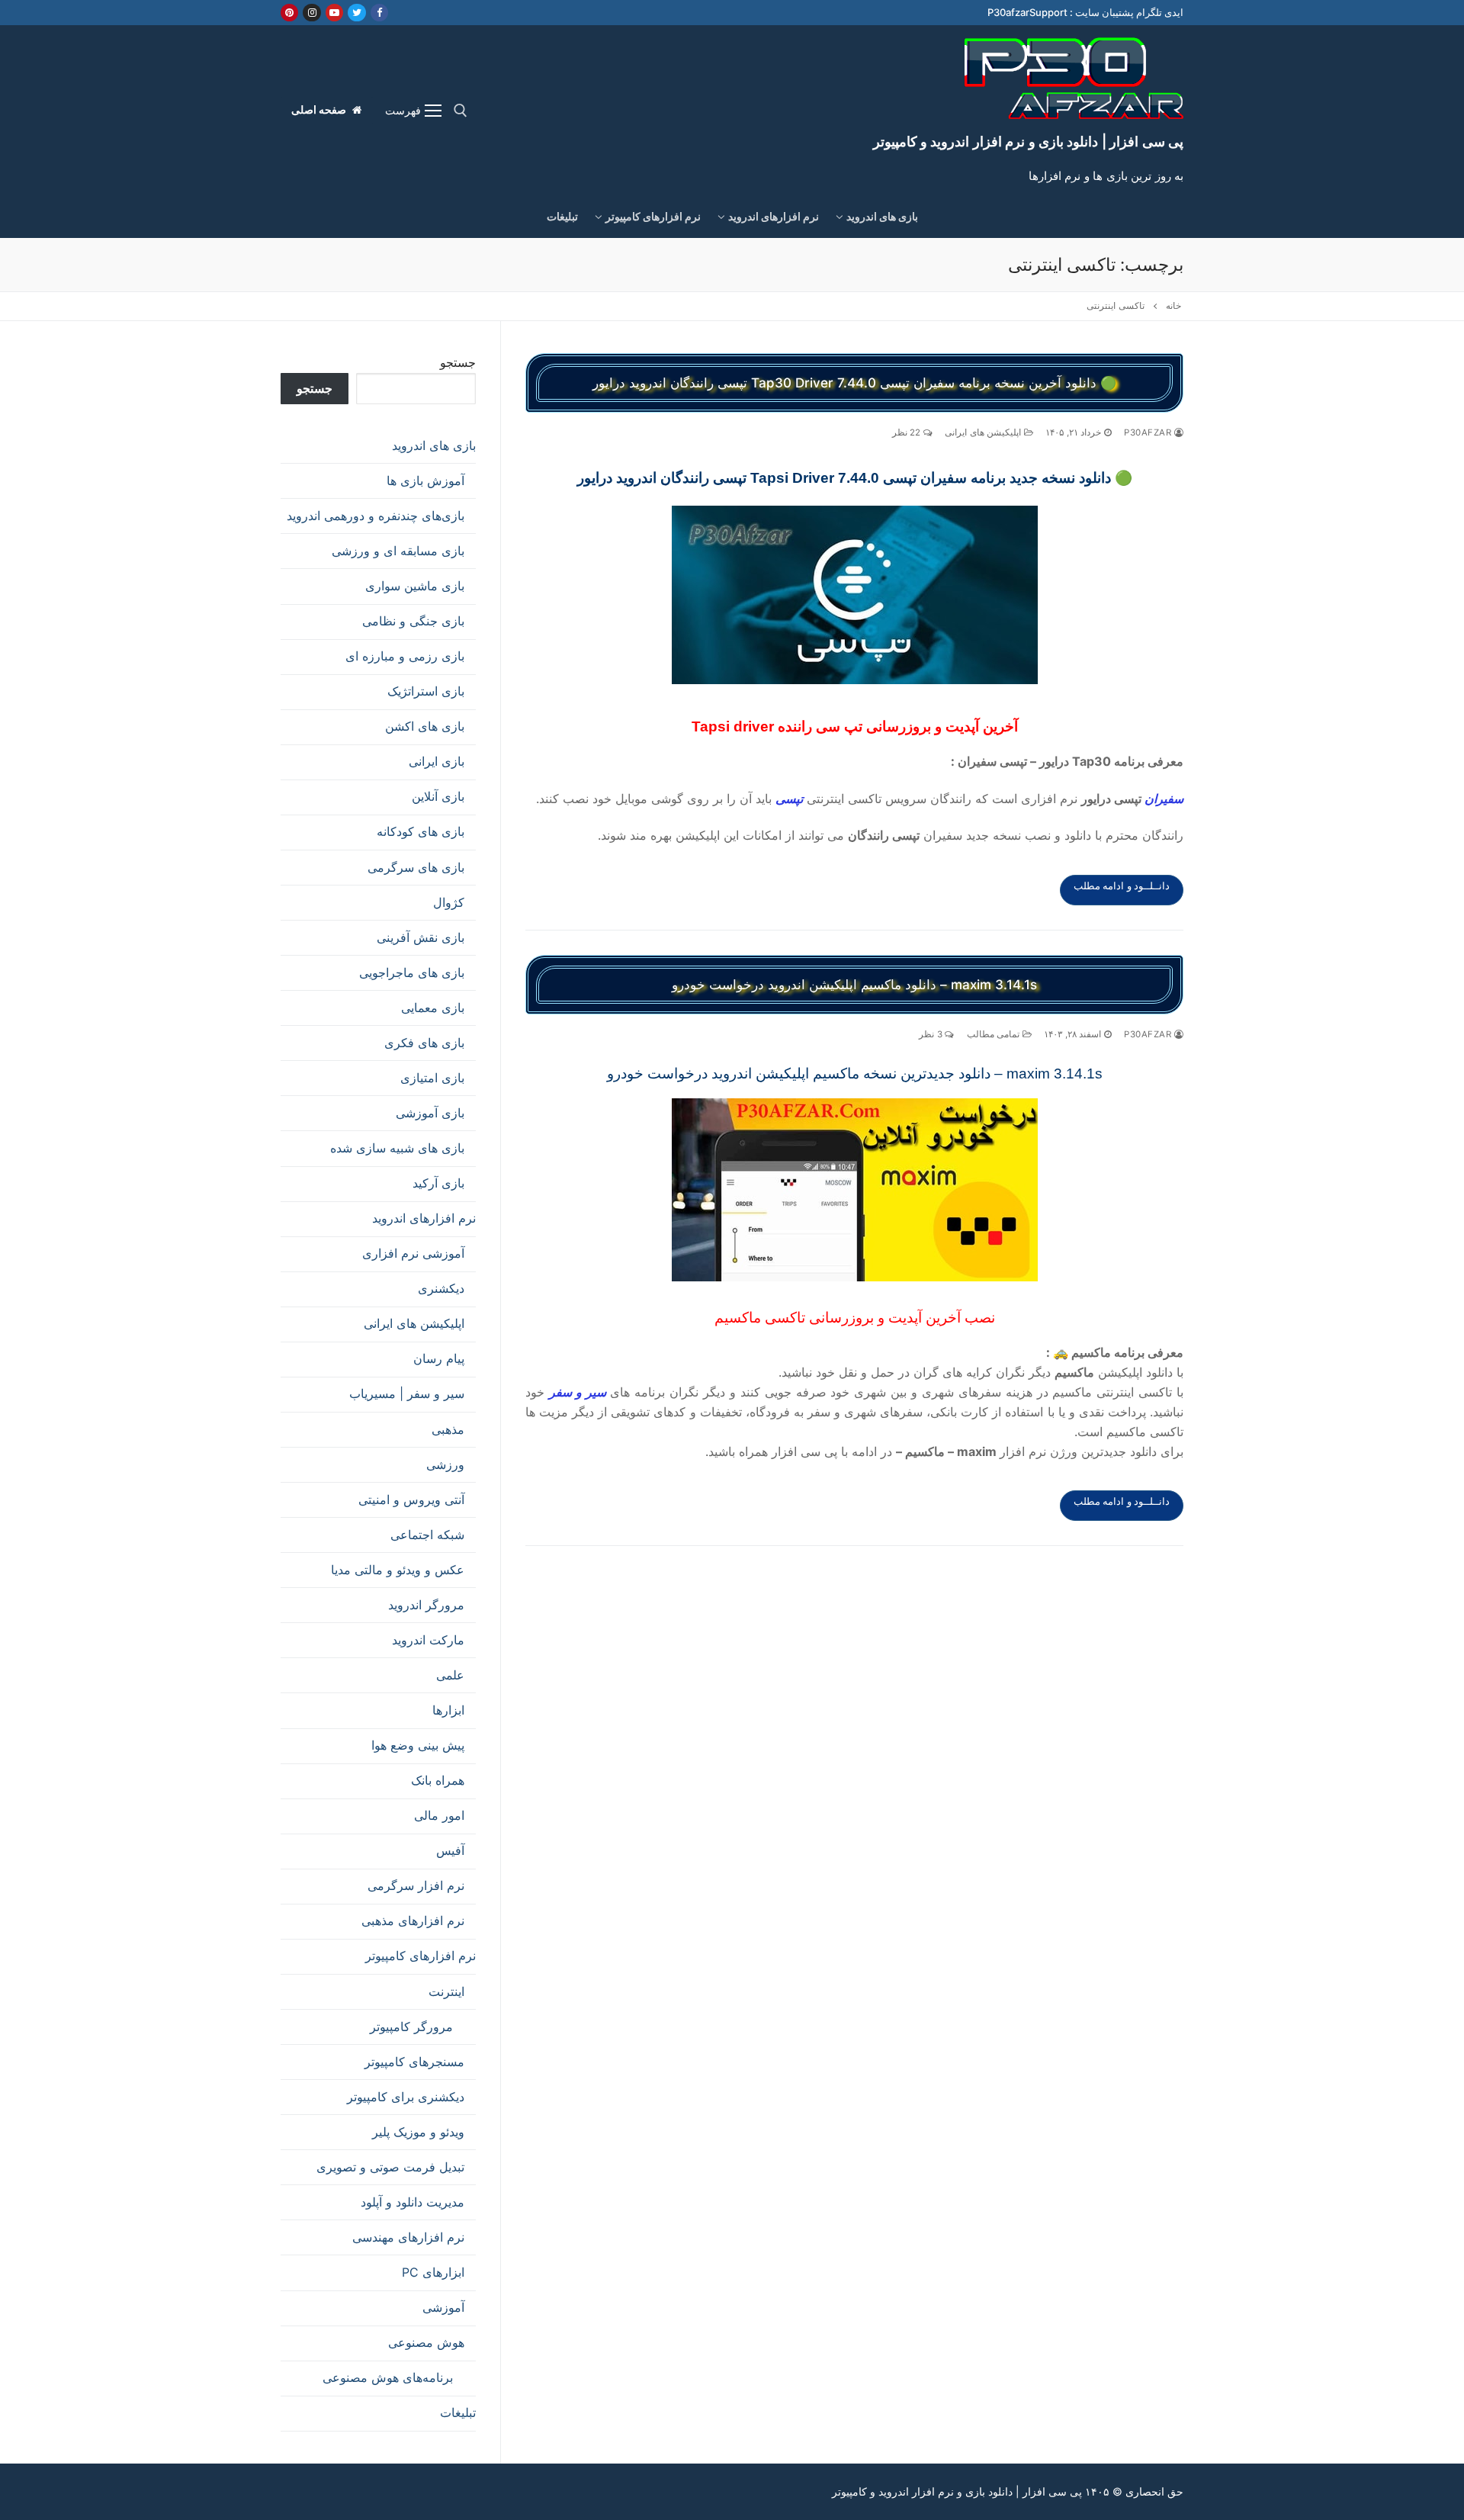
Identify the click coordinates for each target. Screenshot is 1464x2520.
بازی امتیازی (432, 1078)
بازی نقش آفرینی (421, 937)
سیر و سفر (578, 1392)
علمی (450, 1675)
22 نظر (908, 432)
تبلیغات (458, 2412)
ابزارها (448, 1710)
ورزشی (445, 1464)
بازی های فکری (424, 1043)
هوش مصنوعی (426, 2342)
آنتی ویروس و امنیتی (411, 1499)
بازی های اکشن (425, 726)
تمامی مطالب (995, 1034)
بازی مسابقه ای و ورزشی (398, 551)
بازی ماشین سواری (415, 586)
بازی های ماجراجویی (412, 972)
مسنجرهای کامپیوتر (414, 2062)
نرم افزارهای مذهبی (413, 1921)
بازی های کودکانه (421, 831)
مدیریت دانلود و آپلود (413, 2202)
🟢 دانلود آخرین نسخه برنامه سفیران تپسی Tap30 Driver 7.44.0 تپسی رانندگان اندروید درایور (854, 383)
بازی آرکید (438, 1183)
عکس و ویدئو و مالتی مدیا (398, 1570)
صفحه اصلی (320, 110)
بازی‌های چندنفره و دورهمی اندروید (376, 516)
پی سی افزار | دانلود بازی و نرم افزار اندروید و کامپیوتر (1028, 141)
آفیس (450, 1850)
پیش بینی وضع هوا (418, 1745)
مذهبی (448, 1429)
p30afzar (1149, 432)
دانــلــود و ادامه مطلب (1122, 886)
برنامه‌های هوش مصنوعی (388, 2377)
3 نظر (932, 1034)
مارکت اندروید (428, 1640)
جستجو (458, 362)
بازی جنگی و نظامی (413, 621)
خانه (1173, 306)
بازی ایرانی (437, 761)
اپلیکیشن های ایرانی (984, 432)
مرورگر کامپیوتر (411, 2027)
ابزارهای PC (433, 2272)
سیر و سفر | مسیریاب (407, 1393)
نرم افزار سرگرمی (416, 1885)
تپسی (789, 799)
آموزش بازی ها (425, 481)
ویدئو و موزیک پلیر (418, 2132)
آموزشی (443, 2307)
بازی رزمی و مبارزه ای (405, 656)
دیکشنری (441, 1288)
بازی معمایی (433, 1008)
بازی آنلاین (438, 796)
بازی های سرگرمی (416, 867)
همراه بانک (438, 1780)
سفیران (1164, 799)
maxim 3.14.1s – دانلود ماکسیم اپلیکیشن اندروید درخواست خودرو (854, 985)
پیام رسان (439, 1358)
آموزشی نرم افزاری (413, 1253)
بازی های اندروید (434, 445)
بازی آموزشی (430, 1113)
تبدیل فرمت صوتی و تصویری (390, 2167)
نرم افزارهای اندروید (424, 1218)
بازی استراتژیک (426, 691)
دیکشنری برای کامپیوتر (406, 2097)
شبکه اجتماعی (427, 1535)
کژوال (449, 902)
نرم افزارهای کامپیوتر (421, 1956)
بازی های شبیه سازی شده (397, 1148)
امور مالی (439, 1815)
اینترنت (446, 1991)
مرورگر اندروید (426, 1605)
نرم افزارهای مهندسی (408, 2237)
